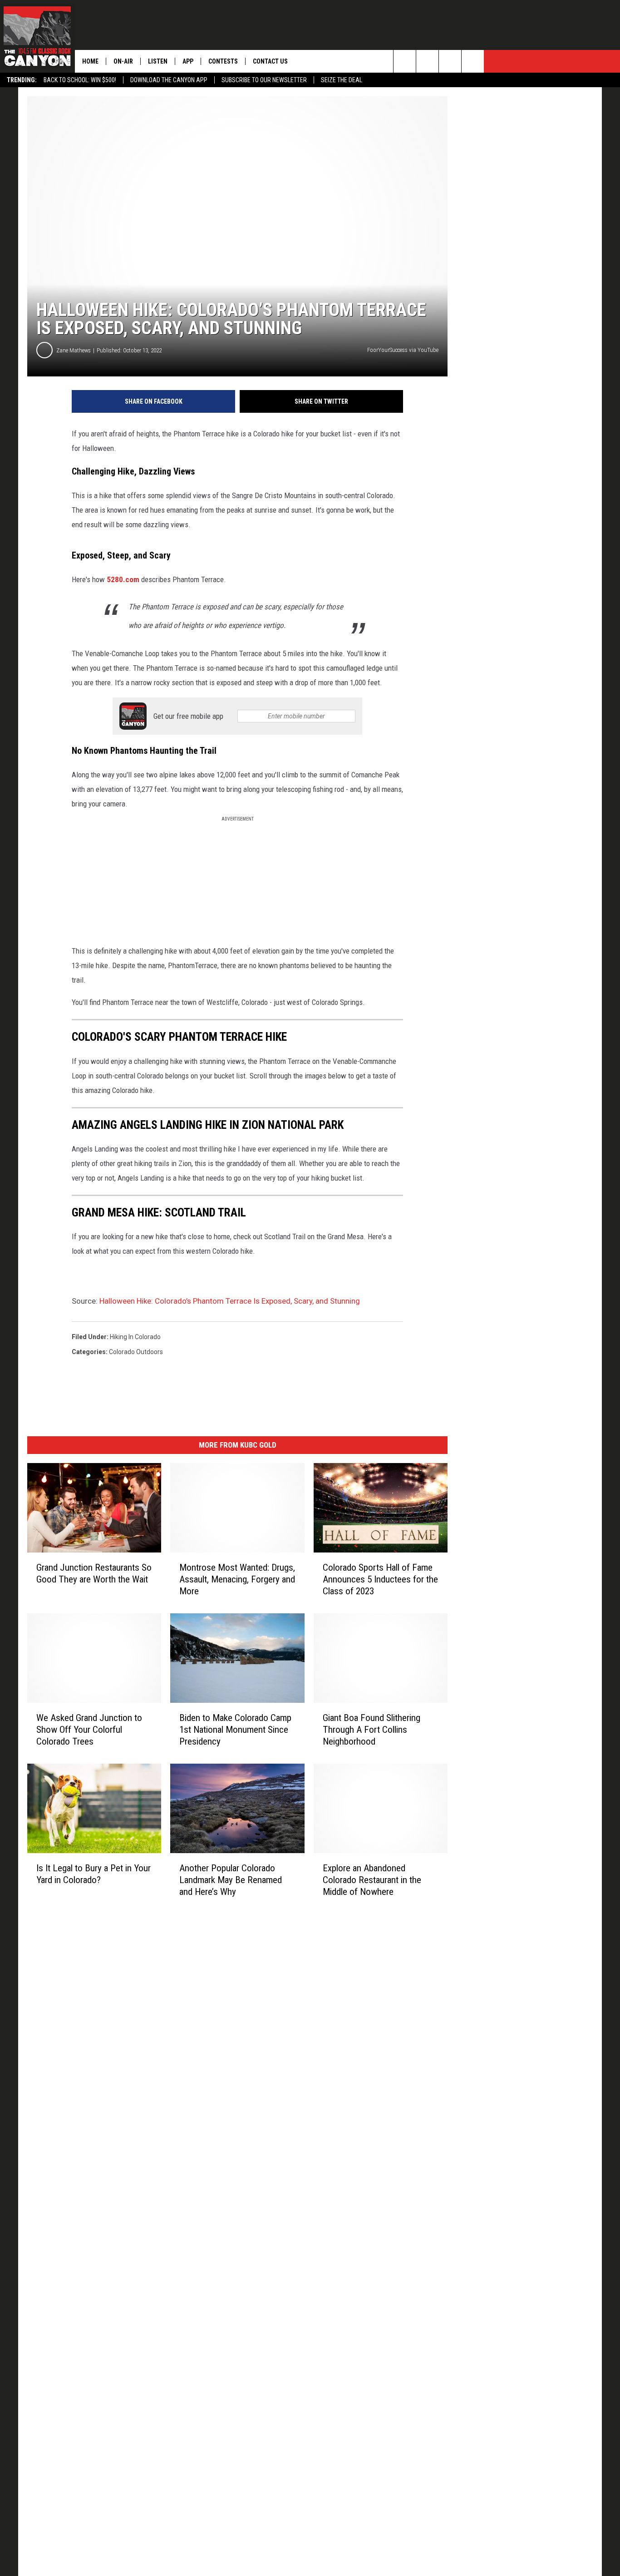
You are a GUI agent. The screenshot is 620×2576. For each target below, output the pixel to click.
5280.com (123, 579)
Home (90, 61)
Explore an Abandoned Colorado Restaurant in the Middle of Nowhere (372, 1880)
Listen (158, 61)
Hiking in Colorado (135, 1337)
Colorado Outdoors (136, 1352)
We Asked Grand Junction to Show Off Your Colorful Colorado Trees (89, 1730)
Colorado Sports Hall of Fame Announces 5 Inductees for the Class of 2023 (380, 1579)
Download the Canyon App (169, 80)
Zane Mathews (74, 350)
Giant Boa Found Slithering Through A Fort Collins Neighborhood (372, 1730)
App (188, 61)
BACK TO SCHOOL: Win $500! (80, 80)
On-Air (123, 61)
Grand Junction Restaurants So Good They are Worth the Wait (94, 1573)
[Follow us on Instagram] (473, 61)
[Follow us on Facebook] (450, 61)
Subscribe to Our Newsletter (264, 80)
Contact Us (270, 61)
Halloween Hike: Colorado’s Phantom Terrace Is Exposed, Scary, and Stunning (230, 1301)
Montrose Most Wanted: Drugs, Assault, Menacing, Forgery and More (237, 1579)
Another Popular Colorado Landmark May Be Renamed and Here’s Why (231, 1880)
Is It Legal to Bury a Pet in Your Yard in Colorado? (93, 1874)
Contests (223, 61)
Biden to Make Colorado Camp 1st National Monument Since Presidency (235, 1730)
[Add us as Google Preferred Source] (427, 61)
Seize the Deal (342, 80)
